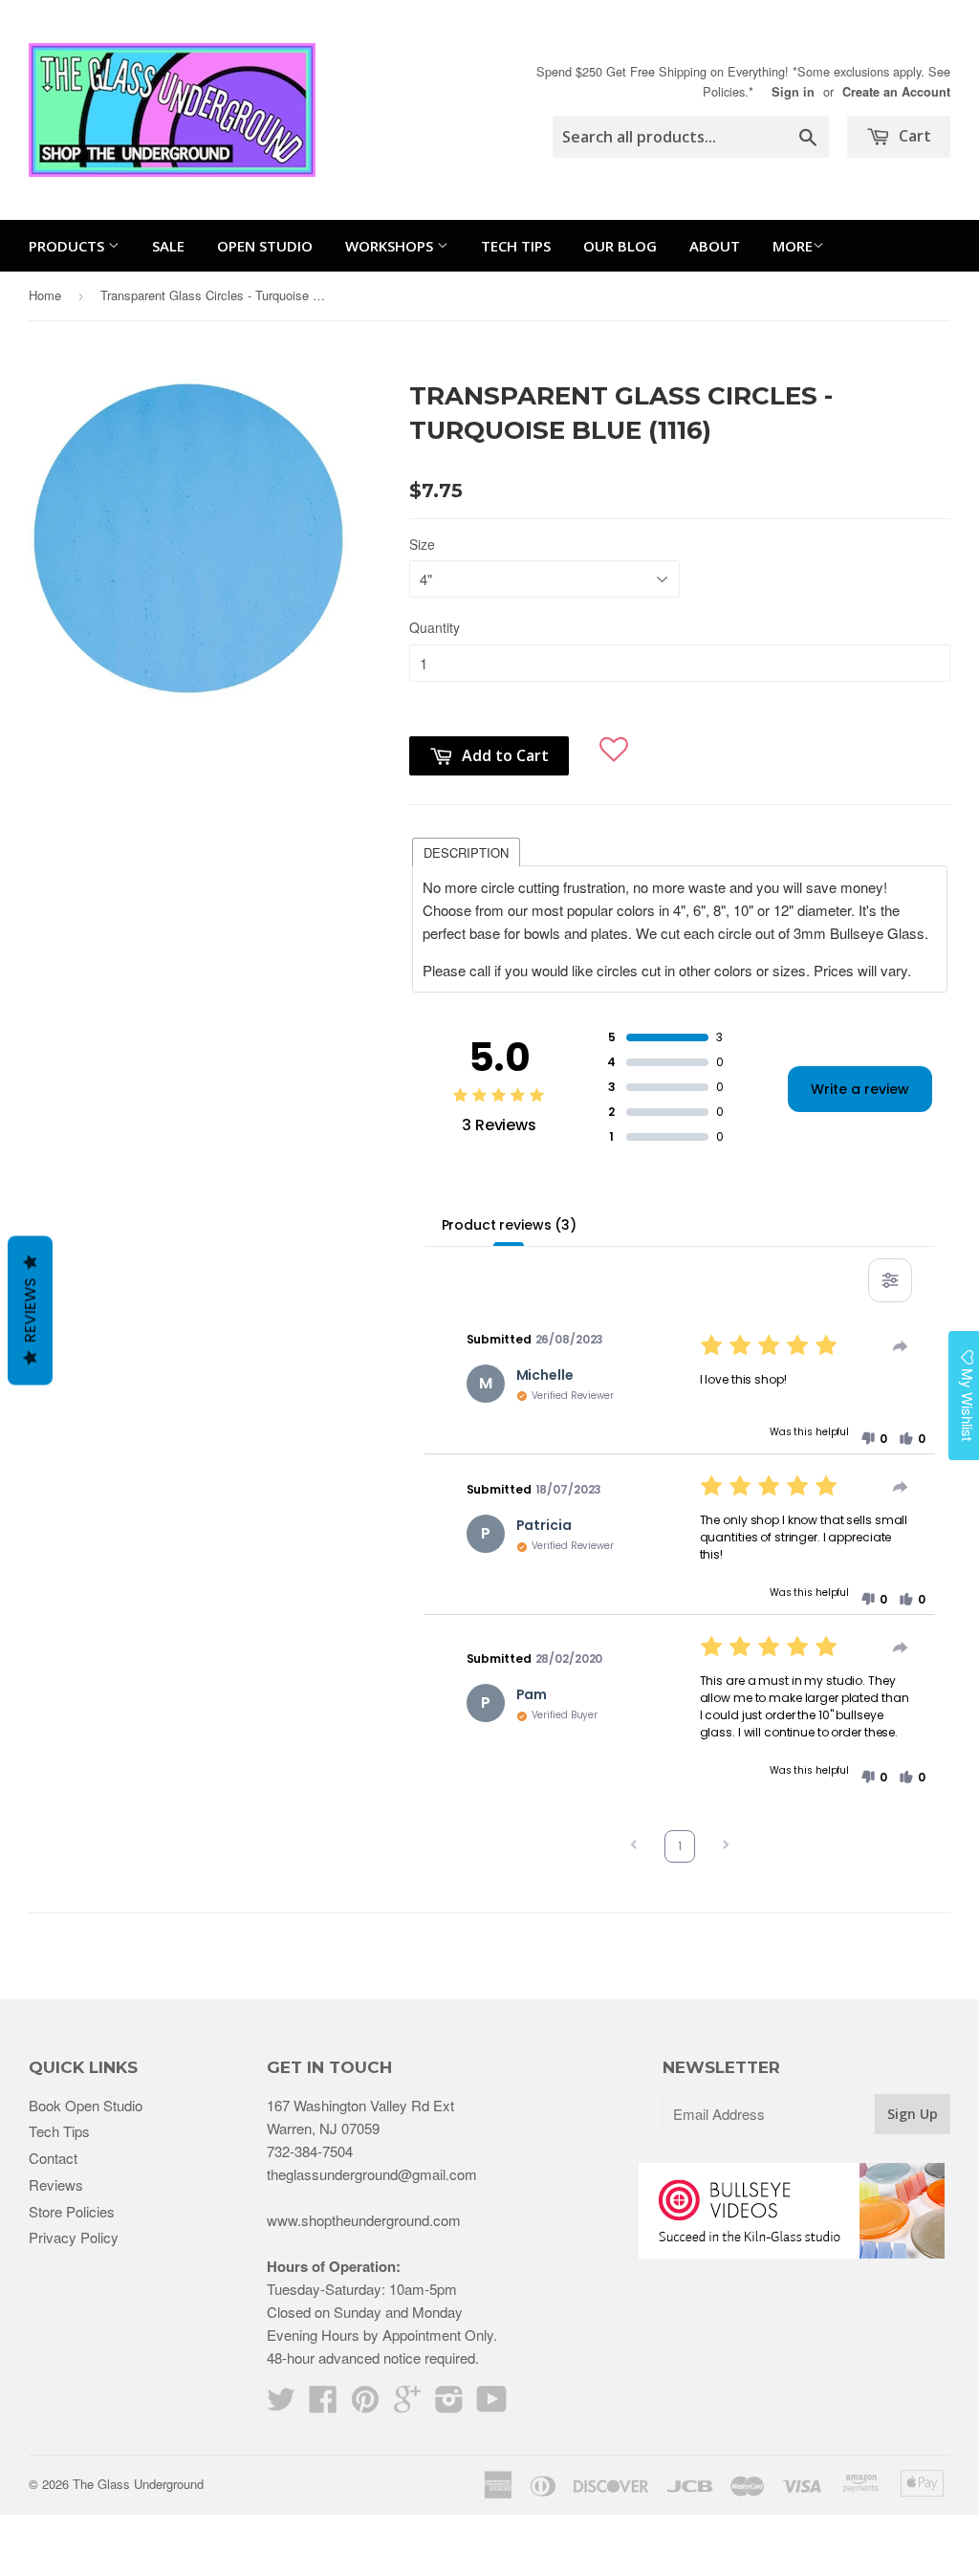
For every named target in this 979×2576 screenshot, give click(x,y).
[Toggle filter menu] (890, 1280)
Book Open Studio (86, 2105)
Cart (913, 136)
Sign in (793, 92)
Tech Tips (516, 246)
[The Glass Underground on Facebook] (323, 2404)
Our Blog (620, 246)
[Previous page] (634, 1847)
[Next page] (726, 1847)
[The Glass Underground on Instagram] (449, 2404)
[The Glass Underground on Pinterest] (365, 2404)
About (715, 246)
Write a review (860, 1089)
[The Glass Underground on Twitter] (281, 2404)
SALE (168, 246)
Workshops (391, 246)
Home (45, 295)
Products (68, 246)
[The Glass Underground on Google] (407, 2404)
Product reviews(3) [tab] (509, 1225)
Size (422, 544)
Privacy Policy (74, 2237)
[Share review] (901, 1346)
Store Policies (72, 2211)
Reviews (56, 2184)
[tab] (466, 851)
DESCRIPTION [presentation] (466, 852)
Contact (53, 2158)
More (793, 246)
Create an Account (896, 92)
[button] (614, 742)
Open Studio (265, 246)
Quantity (435, 627)
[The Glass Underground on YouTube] (492, 2404)
